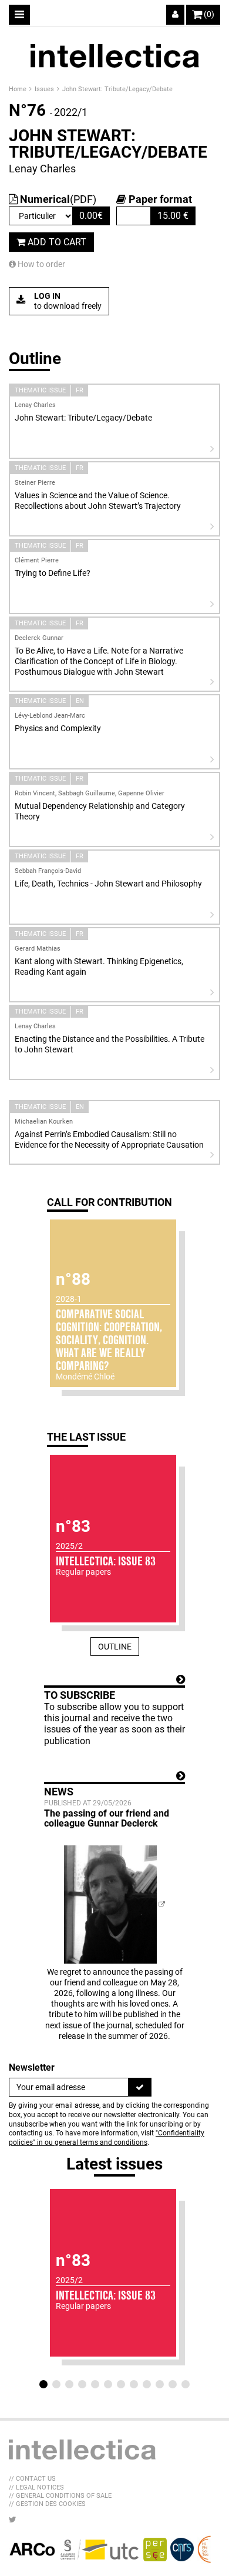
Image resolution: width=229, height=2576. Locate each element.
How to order (41, 264)
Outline (115, 1647)
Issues (45, 89)
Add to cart (56, 242)
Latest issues (114, 2164)
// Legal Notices (36, 2487)
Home (18, 89)
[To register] (140, 2087)
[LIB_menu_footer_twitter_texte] (13, 2520)
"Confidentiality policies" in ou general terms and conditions (107, 2138)
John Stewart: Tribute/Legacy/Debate (117, 89)
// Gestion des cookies (47, 2504)
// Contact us (32, 2479)
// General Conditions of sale (60, 2496)
